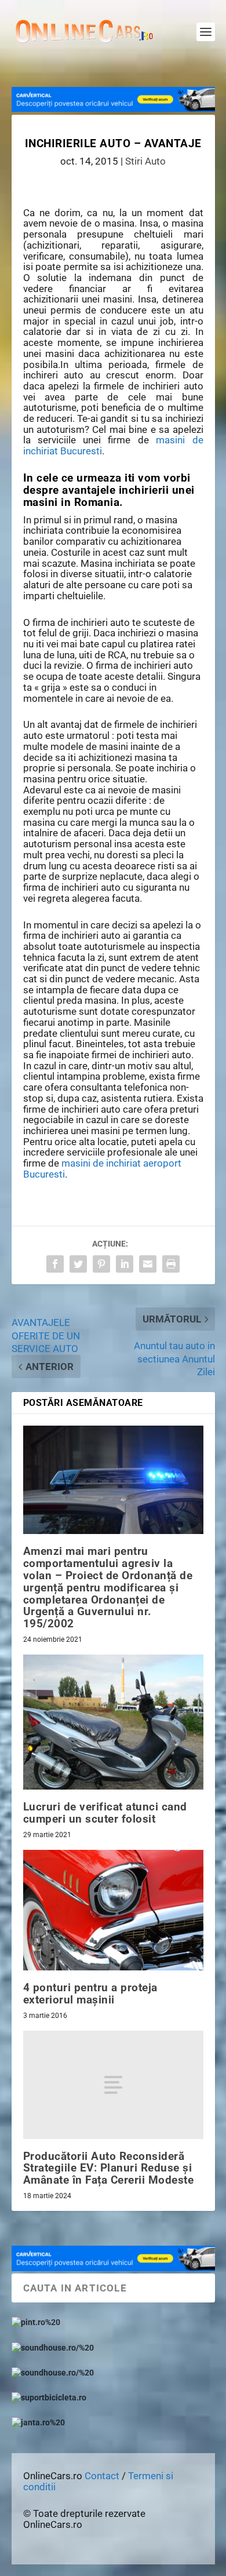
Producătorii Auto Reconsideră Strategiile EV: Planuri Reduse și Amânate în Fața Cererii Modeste (109, 2168)
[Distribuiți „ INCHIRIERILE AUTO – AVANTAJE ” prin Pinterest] (101, 1264)
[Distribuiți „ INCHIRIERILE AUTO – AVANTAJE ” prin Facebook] (55, 1264)
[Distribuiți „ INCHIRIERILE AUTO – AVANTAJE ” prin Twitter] (78, 1264)
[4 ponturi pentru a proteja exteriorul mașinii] (113, 1910)
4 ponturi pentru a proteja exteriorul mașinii (90, 1994)
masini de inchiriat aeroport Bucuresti (102, 1169)
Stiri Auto (145, 161)
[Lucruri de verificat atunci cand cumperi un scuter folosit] (113, 1722)
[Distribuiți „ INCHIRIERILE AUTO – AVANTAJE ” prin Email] (148, 1264)
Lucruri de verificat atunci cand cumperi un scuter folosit (105, 1813)
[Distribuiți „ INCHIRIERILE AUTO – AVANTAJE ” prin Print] (171, 1264)
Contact (102, 2476)
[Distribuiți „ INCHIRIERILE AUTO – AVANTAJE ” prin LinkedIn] (125, 1264)
